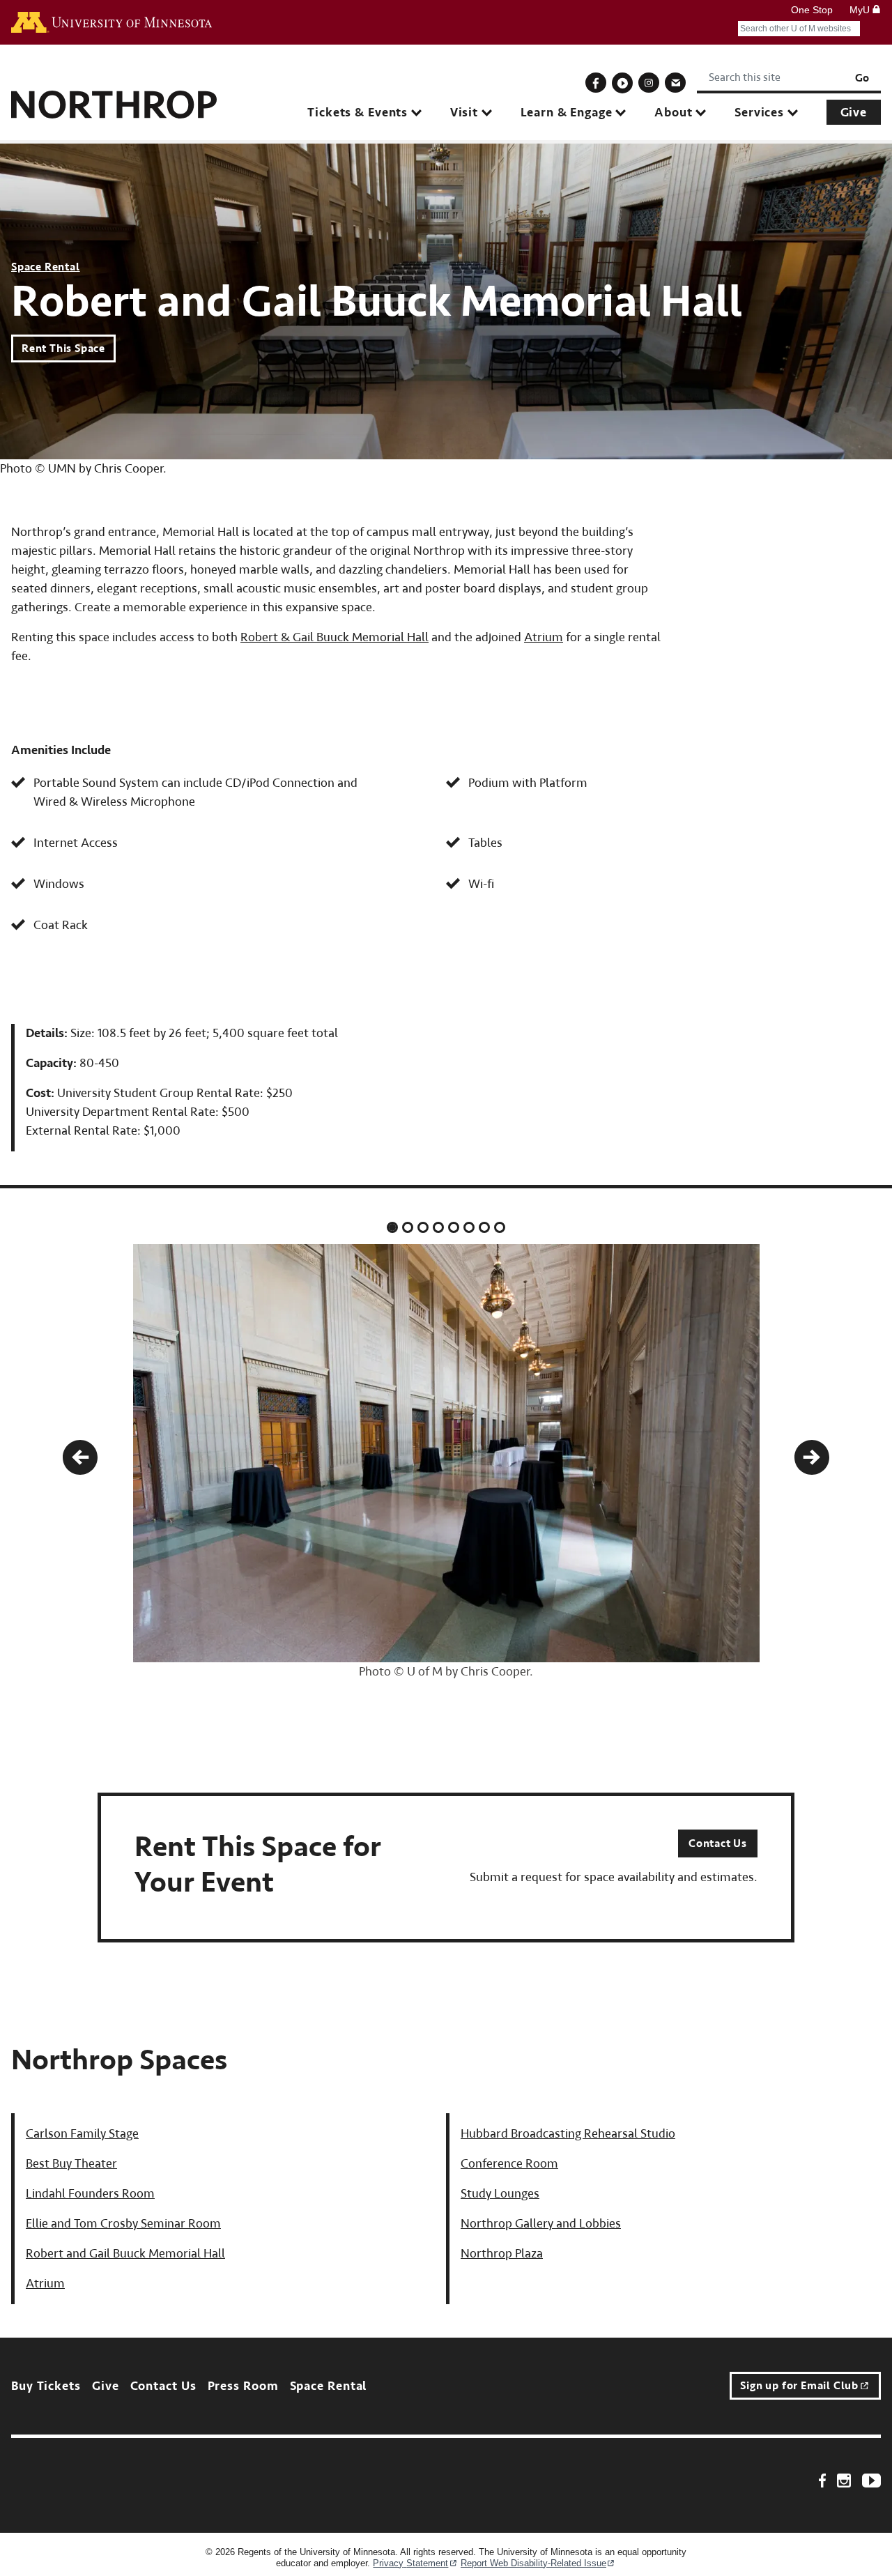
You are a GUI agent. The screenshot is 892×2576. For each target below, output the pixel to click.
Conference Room (509, 2164)
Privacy (410, 2563)
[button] (80, 1457)
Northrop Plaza (502, 2254)
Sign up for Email (799, 2386)
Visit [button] (464, 113)
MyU (861, 10)
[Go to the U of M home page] (111, 22)
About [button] (673, 113)
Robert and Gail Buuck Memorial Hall (125, 2254)
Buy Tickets (46, 2386)
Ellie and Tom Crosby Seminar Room (123, 2224)
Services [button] (759, 113)
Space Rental (46, 267)
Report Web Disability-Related (533, 2563)
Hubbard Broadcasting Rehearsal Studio (568, 2134)
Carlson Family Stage (82, 2134)
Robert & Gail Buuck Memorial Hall (334, 637)
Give (854, 113)
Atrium (544, 637)
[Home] (114, 99)
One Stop (812, 10)
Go (862, 78)
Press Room (243, 2386)
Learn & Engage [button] (567, 113)
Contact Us (718, 1843)
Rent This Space (63, 348)
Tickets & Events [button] (357, 113)
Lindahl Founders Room (90, 2194)
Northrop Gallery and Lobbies (541, 2224)
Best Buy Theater (71, 2164)
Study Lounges (500, 2194)
